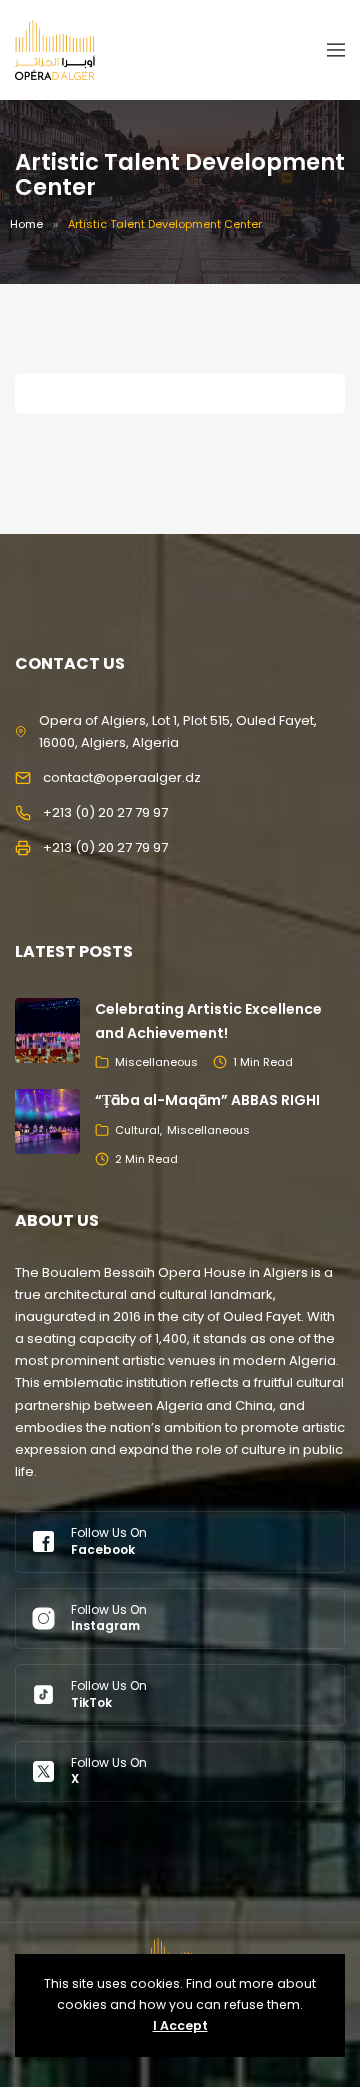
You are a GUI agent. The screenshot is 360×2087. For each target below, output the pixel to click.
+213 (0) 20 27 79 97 (105, 812)
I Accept (180, 2025)
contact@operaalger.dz (122, 777)
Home (26, 224)
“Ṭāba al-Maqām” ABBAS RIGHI (207, 1100)
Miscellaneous (156, 1062)
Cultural (137, 1130)
